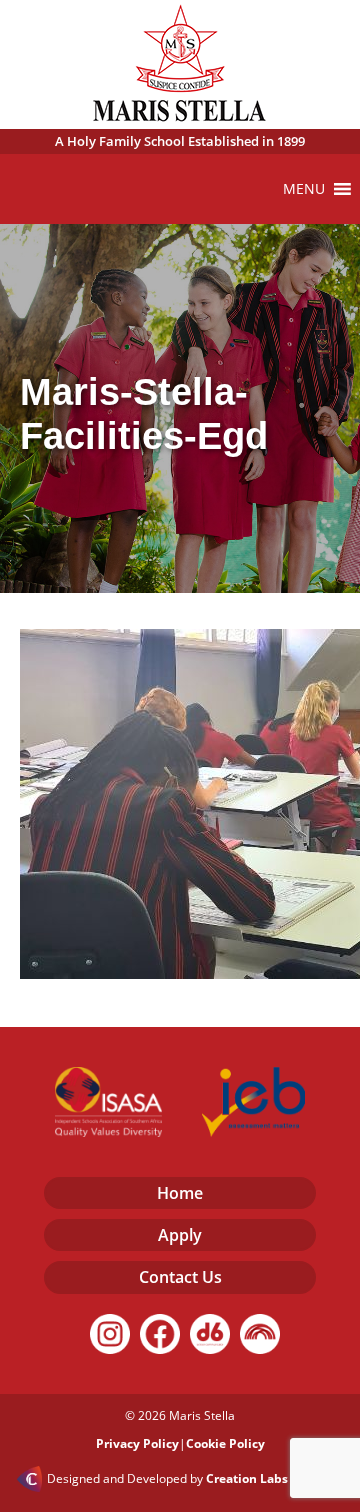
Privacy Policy (137, 1443)
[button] (304, 189)
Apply (180, 1235)
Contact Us (180, 1277)
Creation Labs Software (275, 1479)
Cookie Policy (225, 1443)
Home (180, 1193)
